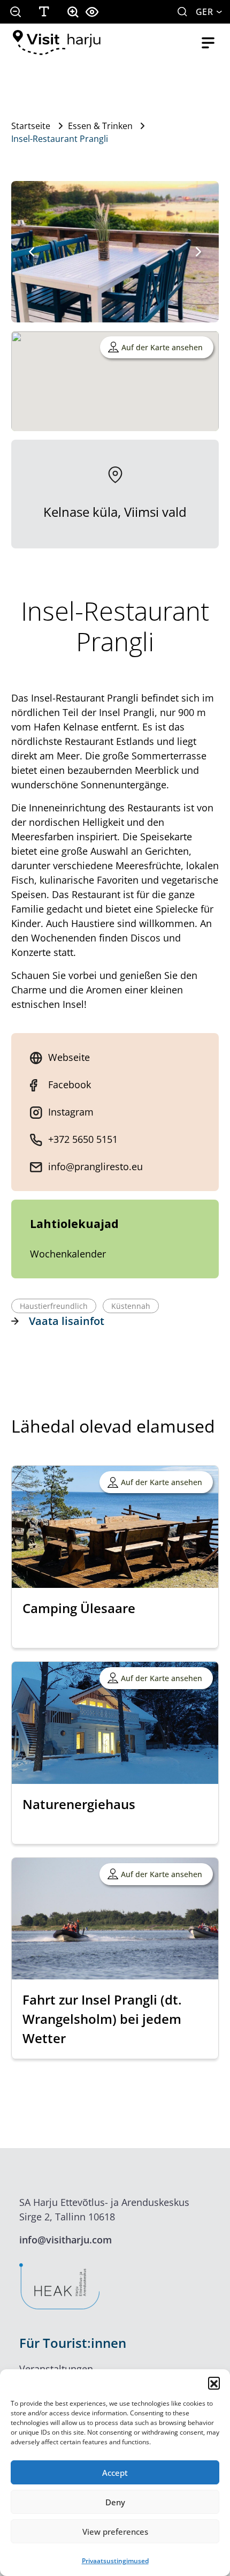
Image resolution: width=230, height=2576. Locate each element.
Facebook (70, 1084)
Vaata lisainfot (67, 1321)
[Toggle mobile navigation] (208, 43)
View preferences (115, 2532)
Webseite (69, 1057)
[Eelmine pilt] (32, 252)
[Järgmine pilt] (198, 252)
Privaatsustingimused (115, 2561)
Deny (115, 2502)
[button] (214, 2383)
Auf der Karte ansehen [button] (162, 347)
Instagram (71, 1112)
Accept (115, 2473)
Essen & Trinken (100, 126)
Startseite (31, 126)
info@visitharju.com (66, 2240)
